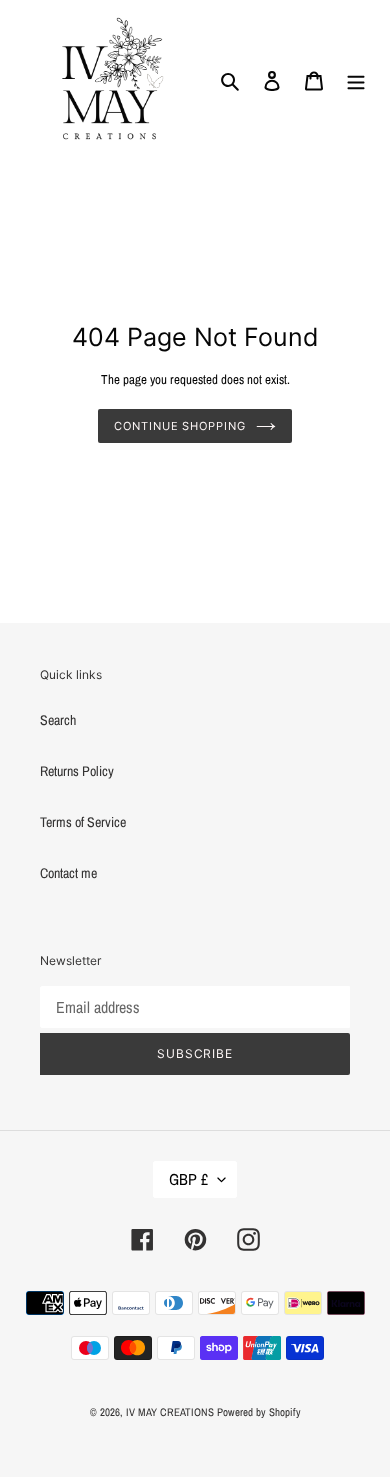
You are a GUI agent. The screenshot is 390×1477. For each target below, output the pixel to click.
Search (58, 720)
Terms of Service (83, 822)
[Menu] (356, 80)
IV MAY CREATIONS (170, 1412)
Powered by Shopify (259, 1412)
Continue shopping (179, 426)
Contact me (68, 873)
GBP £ (188, 1179)
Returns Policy (77, 771)
